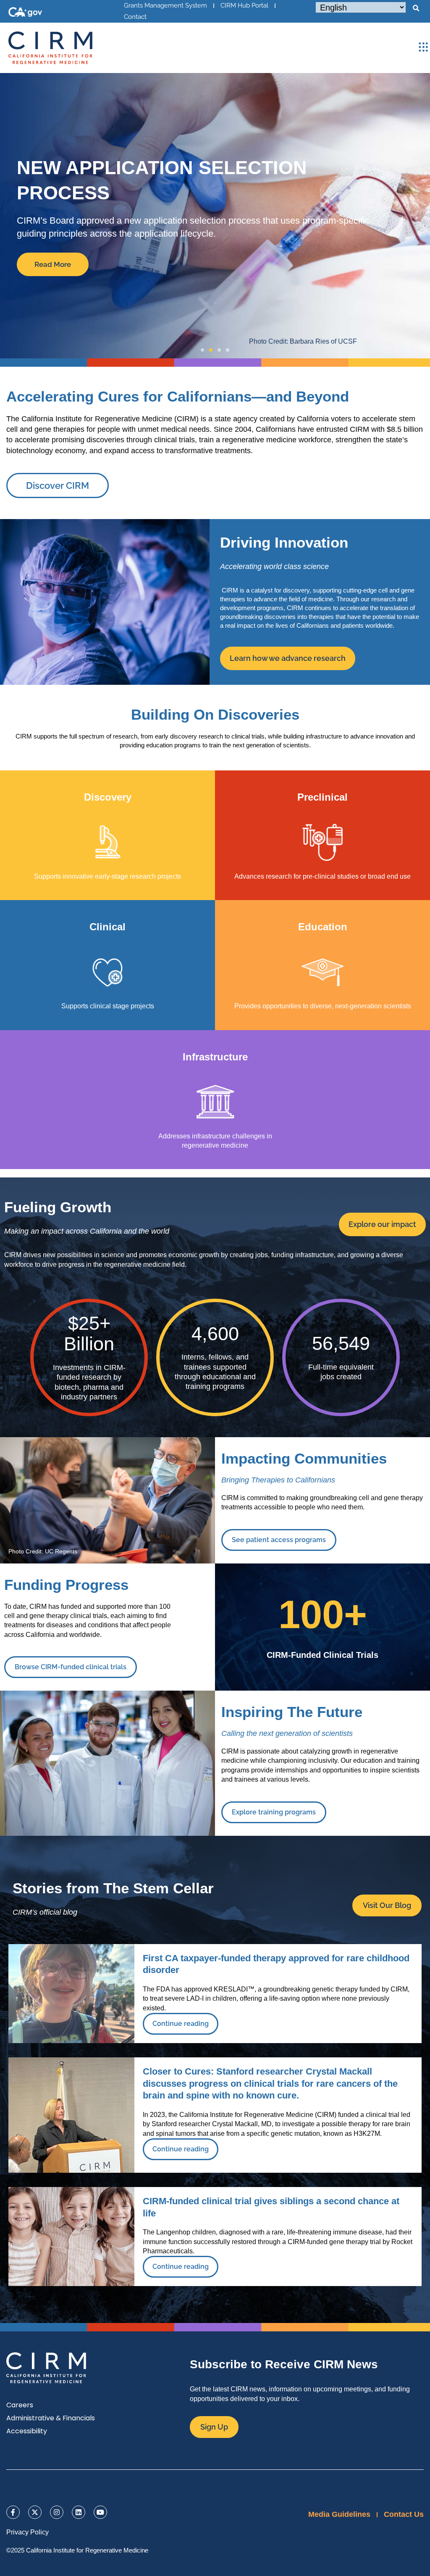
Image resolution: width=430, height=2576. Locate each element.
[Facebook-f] (13, 2512)
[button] (416, 8)
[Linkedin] (79, 2512)
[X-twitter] (35, 2512)
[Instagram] (57, 2512)
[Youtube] (100, 2512)
